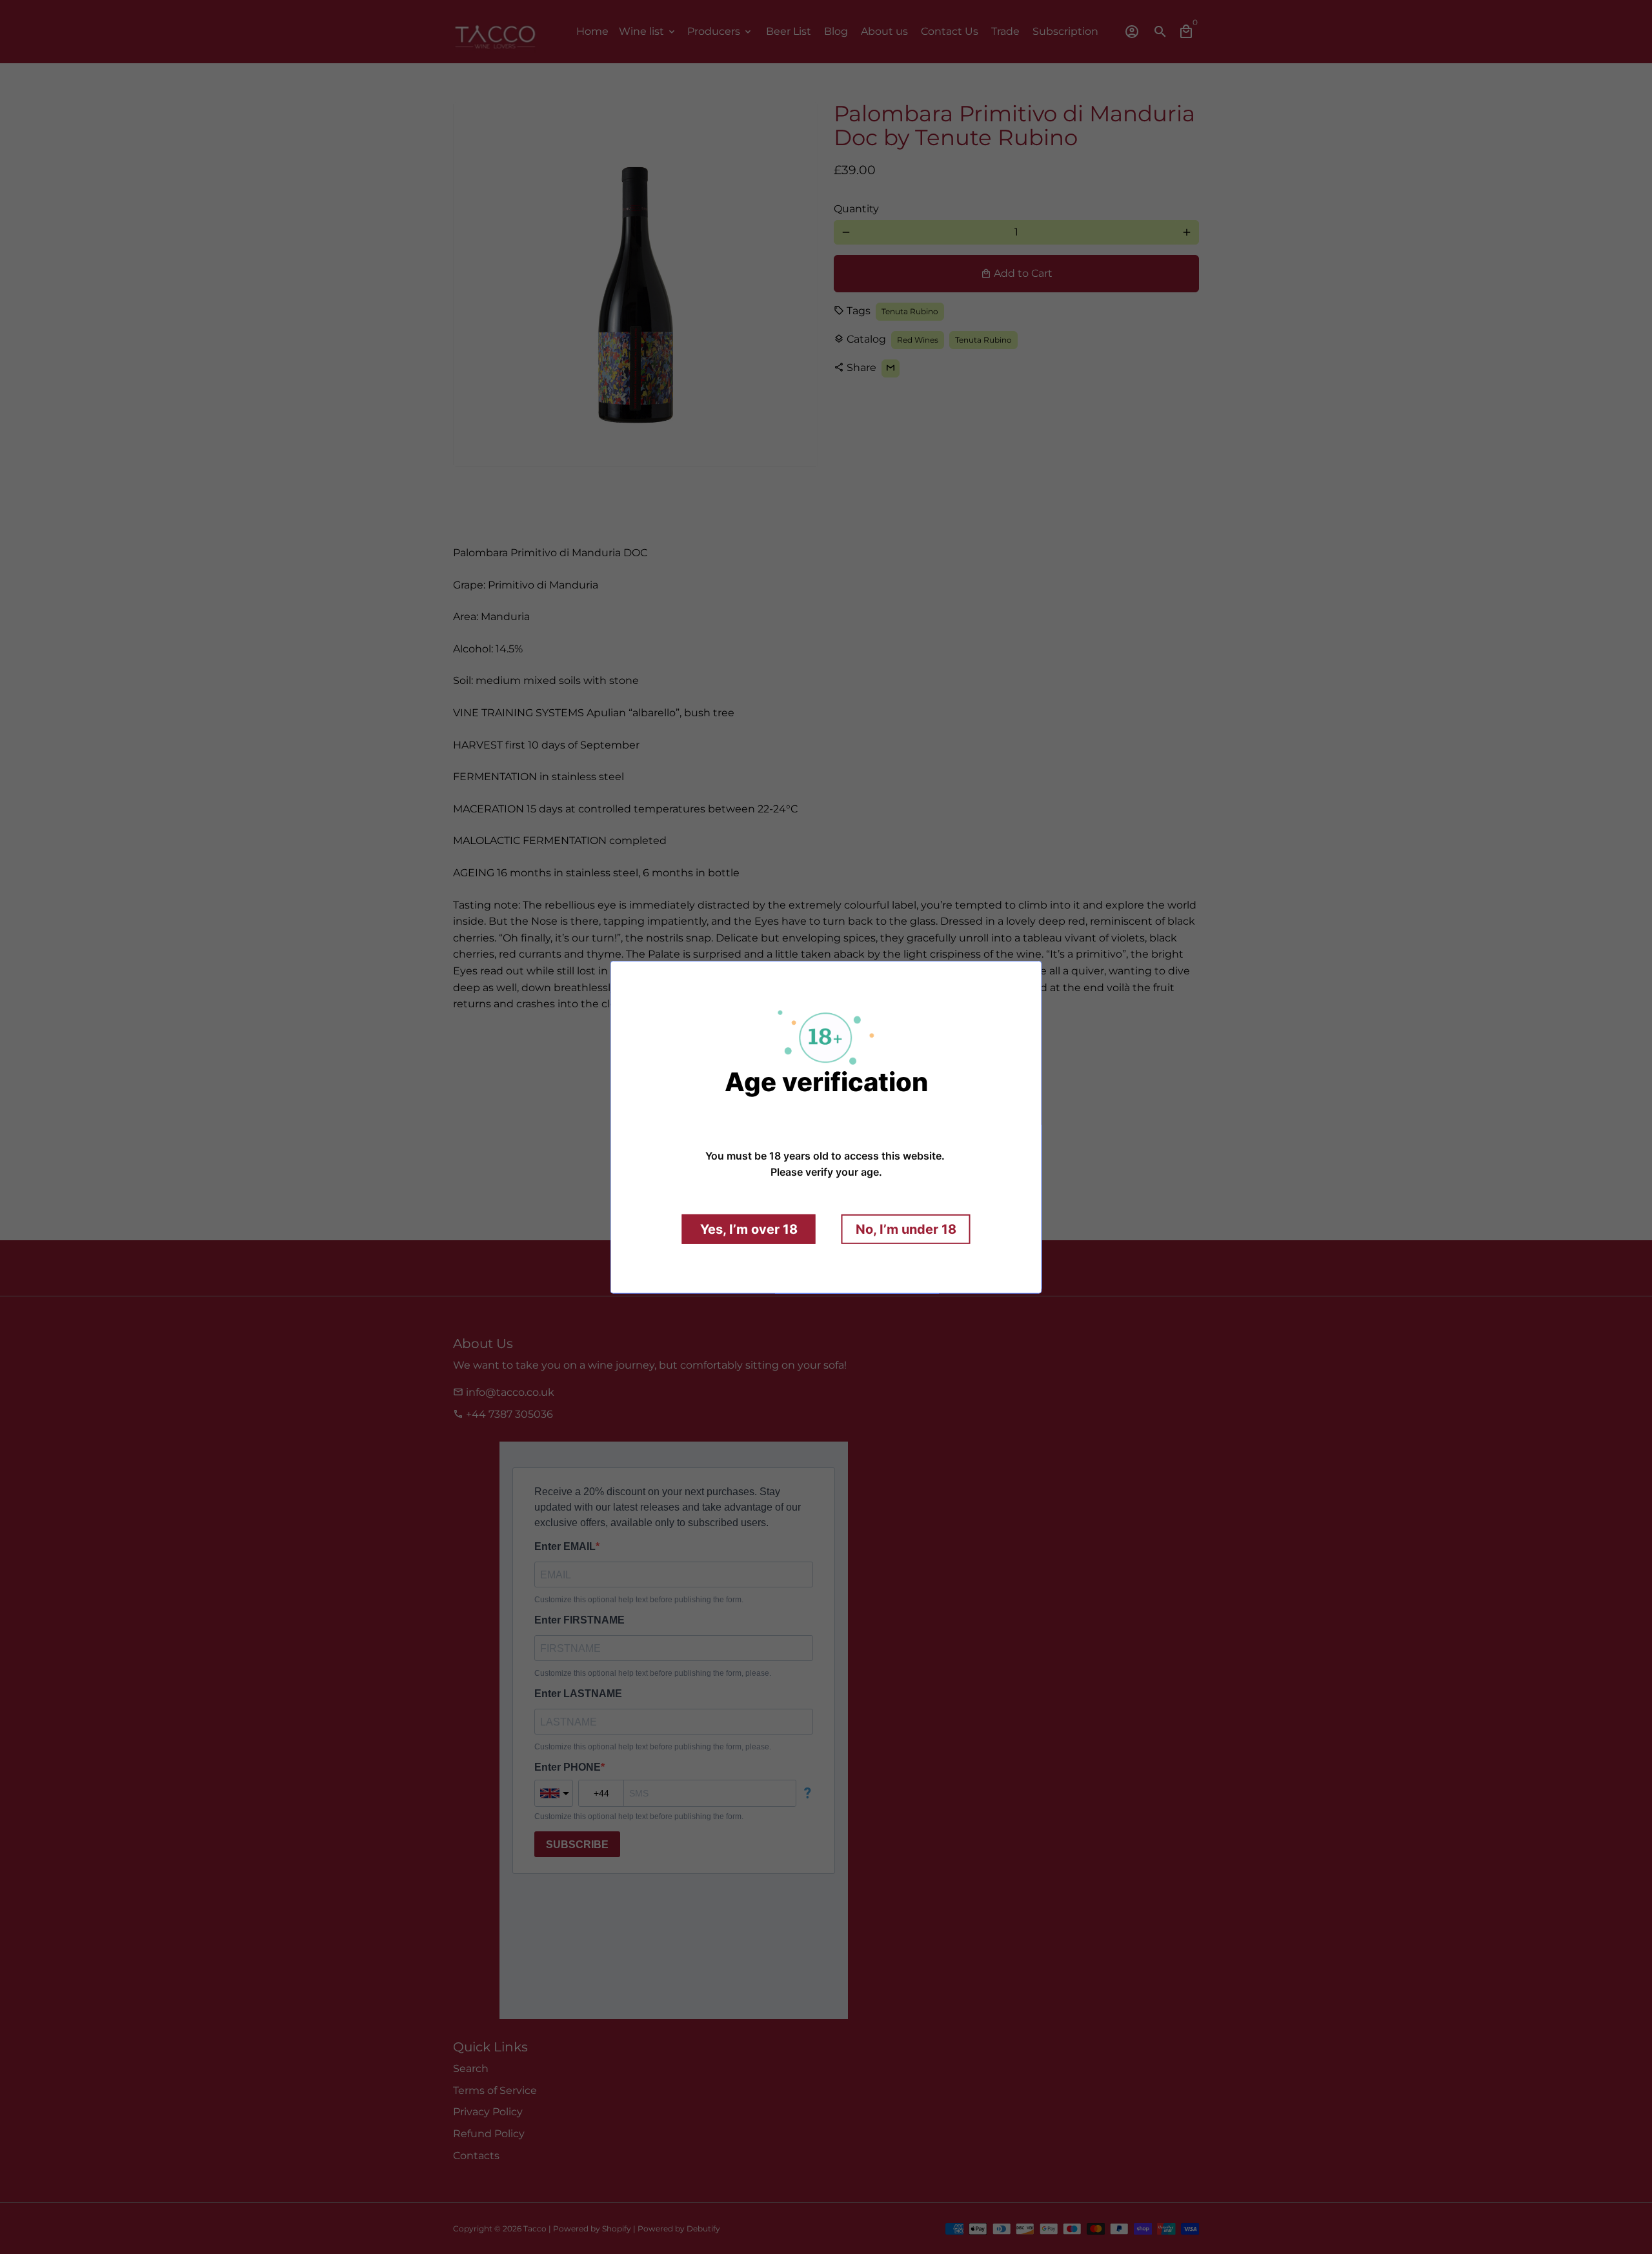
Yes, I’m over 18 (749, 1229)
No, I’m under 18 (906, 1229)
